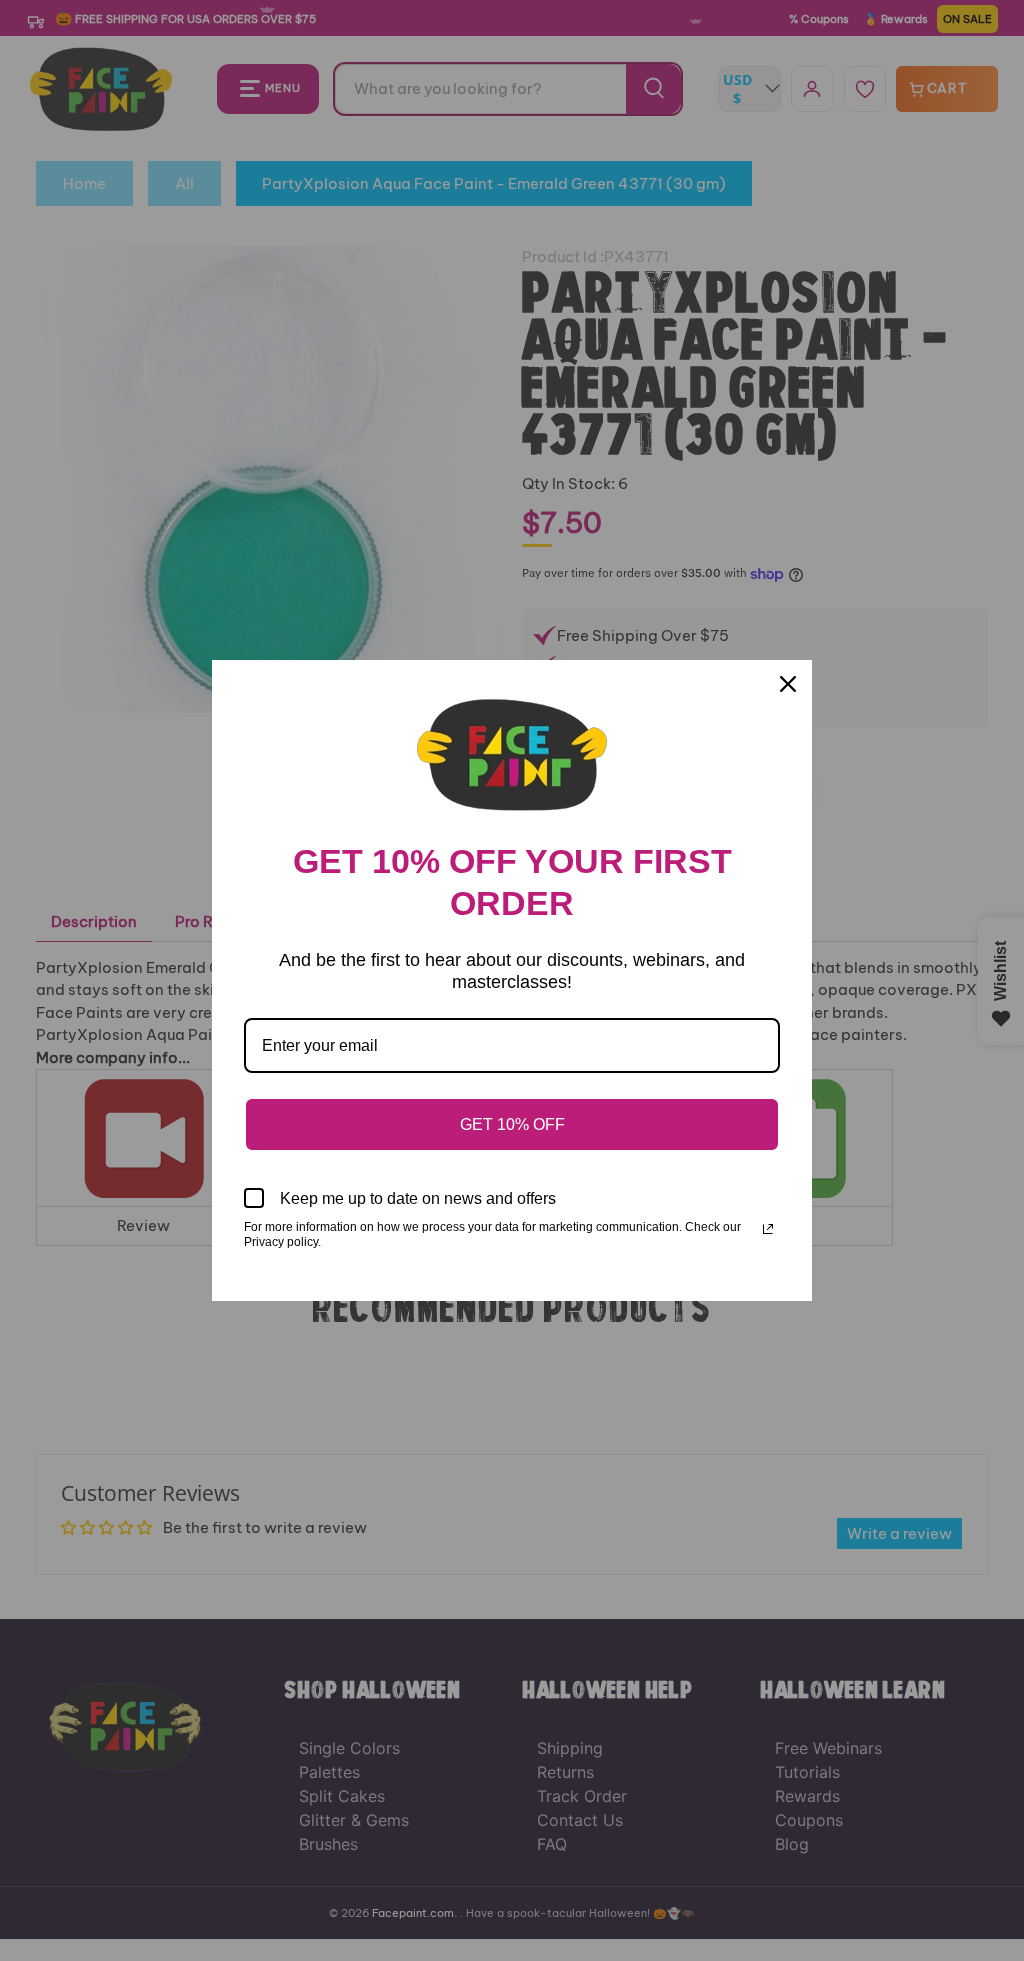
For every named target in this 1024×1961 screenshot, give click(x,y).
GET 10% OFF (512, 1124)
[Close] (788, 684)
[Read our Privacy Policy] (768, 1229)
